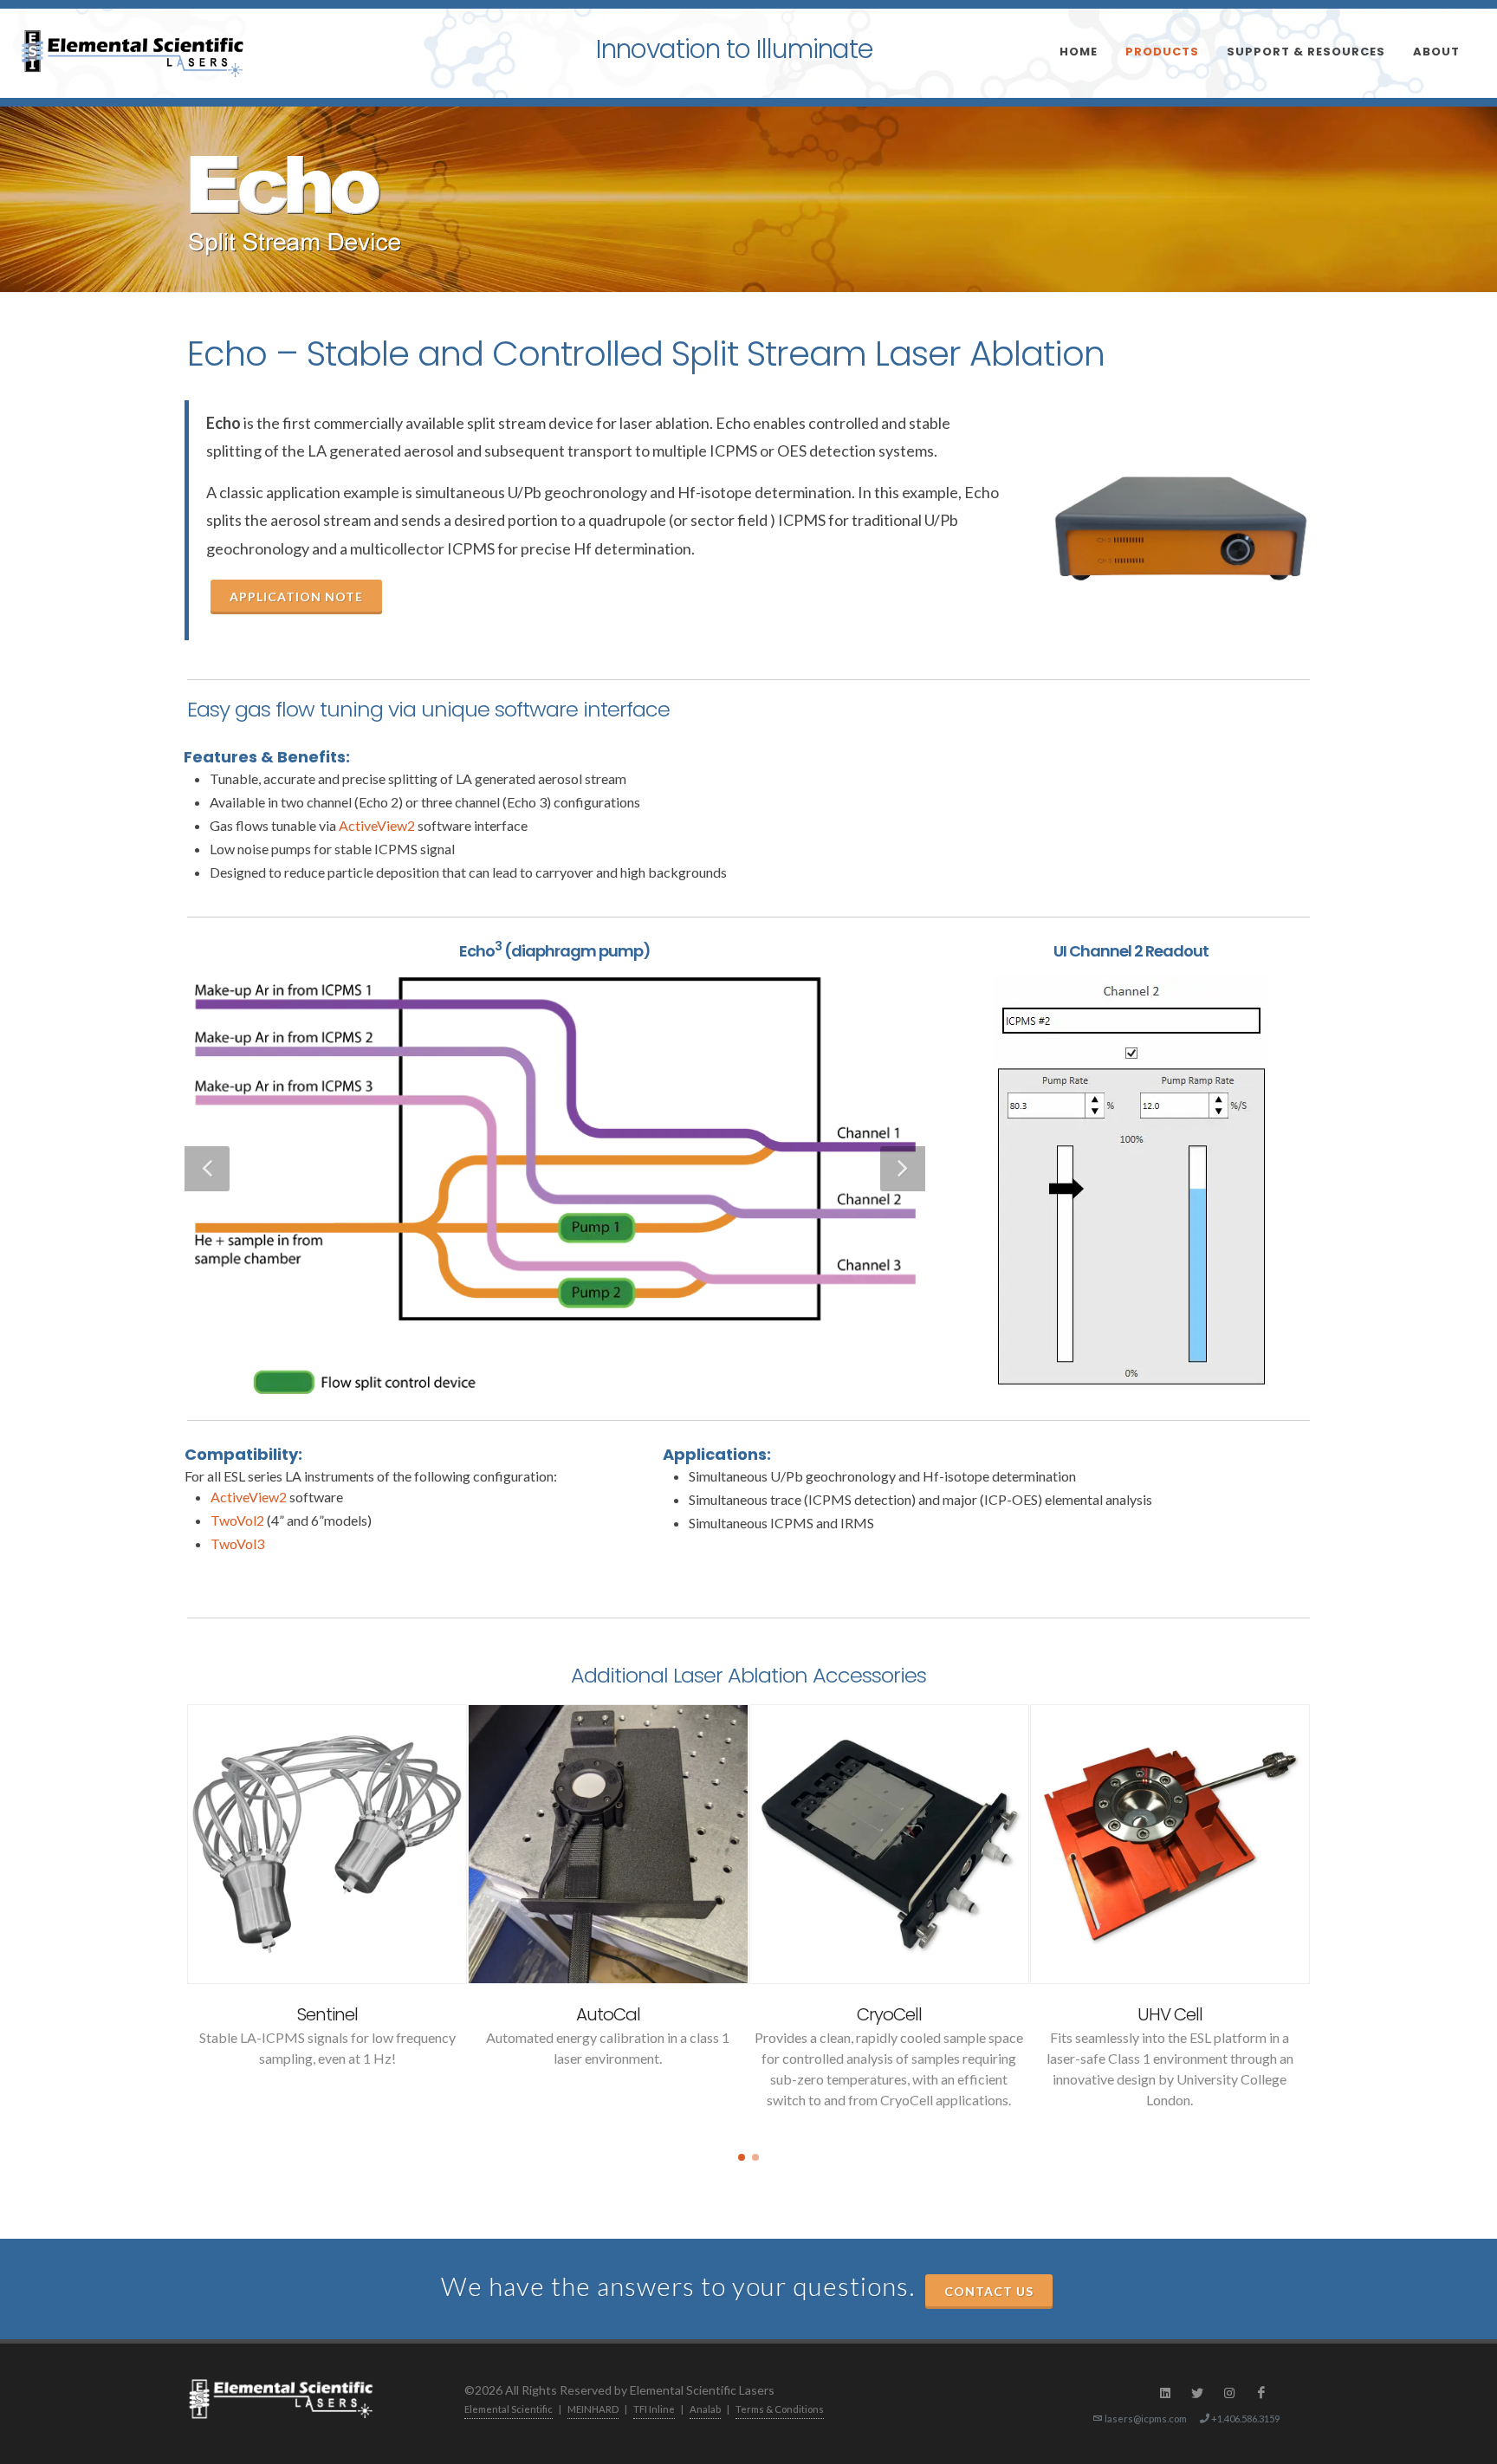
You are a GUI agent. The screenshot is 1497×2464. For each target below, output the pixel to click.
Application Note (296, 597)
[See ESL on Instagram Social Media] (1229, 2393)
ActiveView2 (377, 825)
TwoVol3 (237, 1543)
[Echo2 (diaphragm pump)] (555, 1169)
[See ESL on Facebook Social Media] (1261, 2393)
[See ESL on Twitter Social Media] (1197, 2393)
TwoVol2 (237, 1520)
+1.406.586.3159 (1244, 2419)
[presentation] (172, 1916)
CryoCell (889, 2014)
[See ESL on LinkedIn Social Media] (1165, 2393)
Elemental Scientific (509, 2409)
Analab (705, 2409)
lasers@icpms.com (1146, 2419)
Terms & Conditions (780, 2409)
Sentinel (327, 2014)
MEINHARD (593, 2409)
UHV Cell (1170, 2014)
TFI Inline (654, 2409)
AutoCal (608, 2014)
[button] (742, 2157)
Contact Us (989, 2291)
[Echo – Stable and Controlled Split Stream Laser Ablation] (1181, 528)
